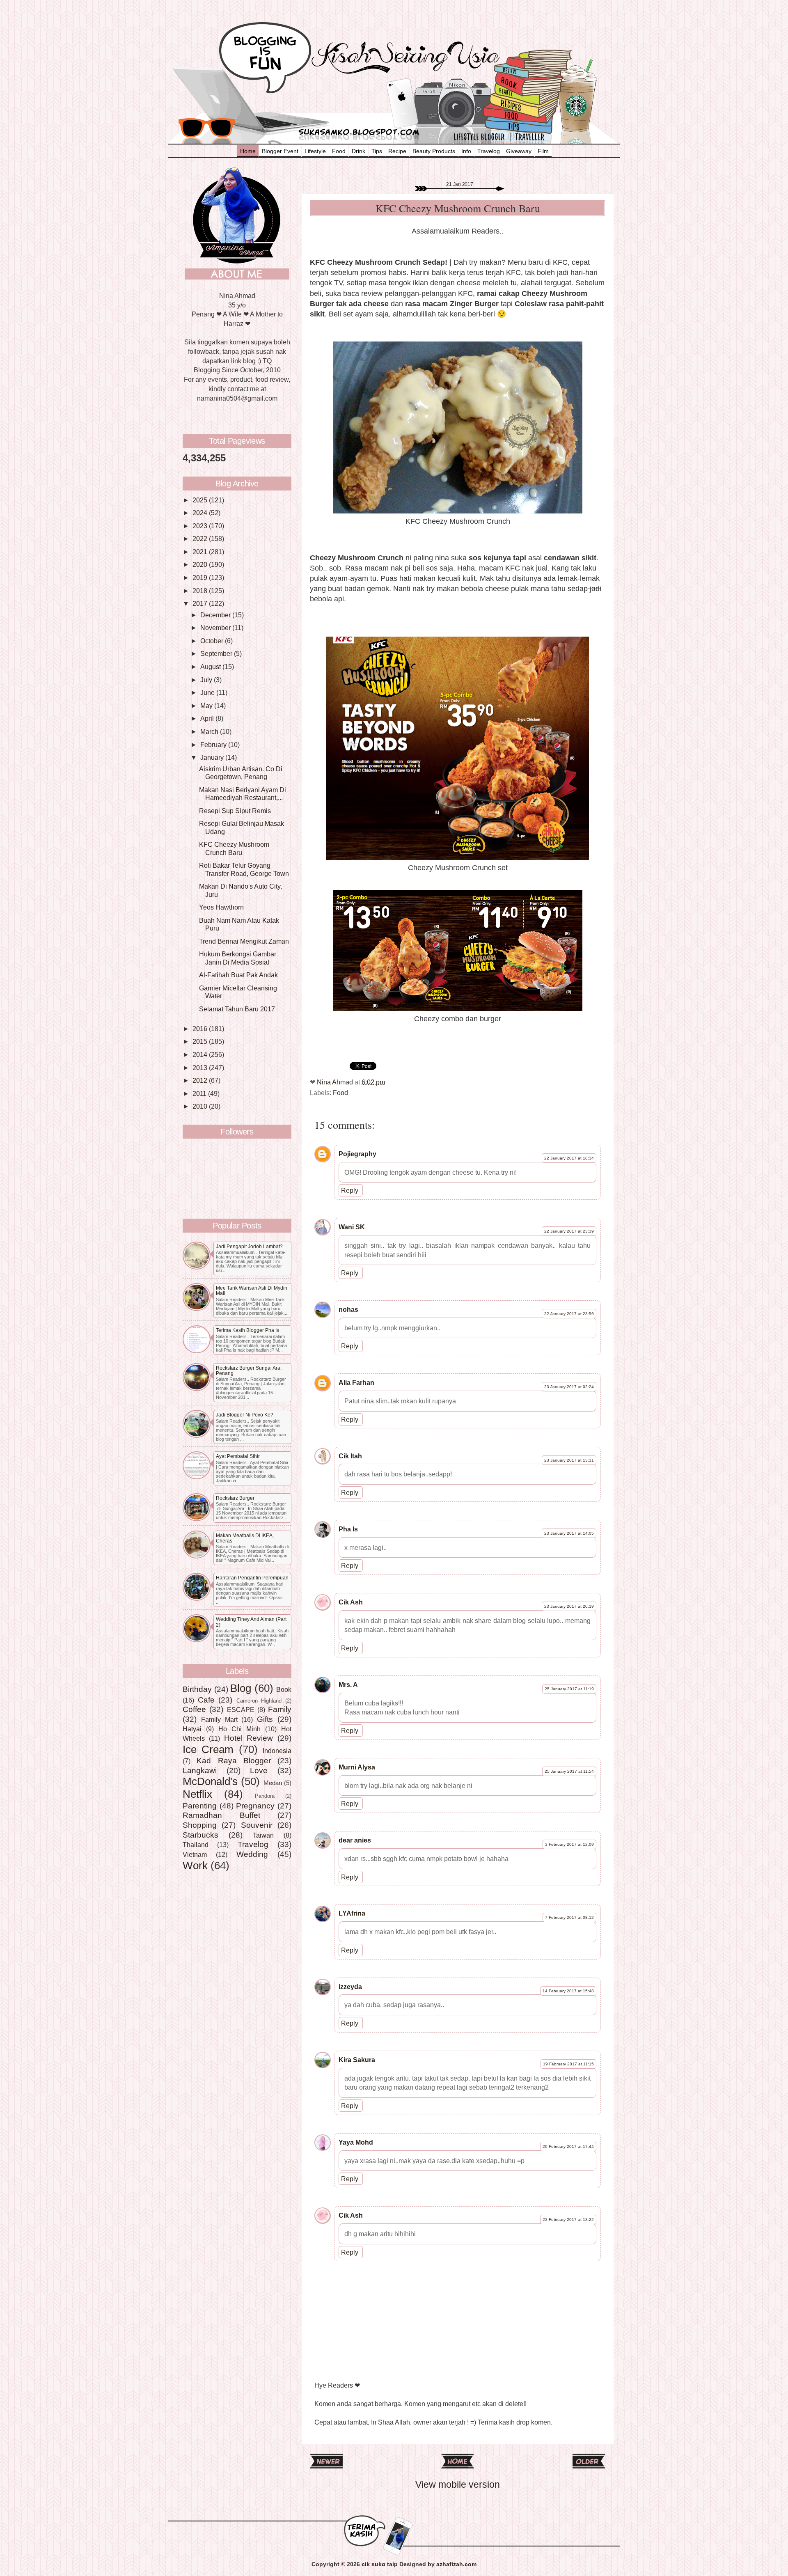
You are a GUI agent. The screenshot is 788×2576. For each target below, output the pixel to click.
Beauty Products (434, 151)
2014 (201, 1054)
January (213, 757)
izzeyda (350, 1987)
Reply (350, 1190)
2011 (200, 1093)
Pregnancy (255, 1806)
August (211, 667)
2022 (201, 539)
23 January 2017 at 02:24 (569, 1387)
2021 (201, 552)
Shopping (200, 1825)
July (207, 680)
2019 (201, 578)
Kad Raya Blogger (234, 1760)
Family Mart (219, 1719)
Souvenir (257, 1825)
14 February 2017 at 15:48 (568, 1991)
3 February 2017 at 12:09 (569, 1844)
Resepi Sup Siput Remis (235, 811)
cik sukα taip (380, 2564)
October (213, 641)
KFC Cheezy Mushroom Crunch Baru (234, 848)
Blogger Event (280, 151)
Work (195, 1866)
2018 (201, 591)
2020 (201, 564)
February (214, 745)
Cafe (206, 1700)
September (217, 653)
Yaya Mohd (356, 2142)
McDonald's (210, 1781)
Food (339, 151)
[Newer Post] (326, 2465)
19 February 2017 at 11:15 (568, 2064)
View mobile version (458, 2484)
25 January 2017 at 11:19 (569, 1689)
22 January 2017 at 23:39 (569, 1231)
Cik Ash (351, 1602)
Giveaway (519, 151)
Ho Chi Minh (239, 1729)
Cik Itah (350, 1456)
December (216, 615)
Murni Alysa (357, 1767)
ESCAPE (241, 1710)
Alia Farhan (356, 1382)
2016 (201, 1029)
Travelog (489, 151)
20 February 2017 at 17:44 (568, 2146)
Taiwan (263, 1835)
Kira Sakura (357, 2060)
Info (466, 151)
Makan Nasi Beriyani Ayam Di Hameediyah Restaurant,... (243, 794)
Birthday (197, 1689)
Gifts (265, 1719)
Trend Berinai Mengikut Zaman (244, 941)
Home (248, 151)
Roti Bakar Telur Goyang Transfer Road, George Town (244, 869)
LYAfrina (352, 1913)
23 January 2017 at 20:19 (569, 1606)
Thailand (196, 1845)
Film (543, 151)
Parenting (200, 1806)
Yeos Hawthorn (221, 907)
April (208, 718)
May (207, 706)
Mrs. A (348, 1684)
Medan (273, 1783)
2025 (201, 500)
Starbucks (200, 1835)
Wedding (252, 1854)
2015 (201, 1041)
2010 (201, 1106)
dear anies (355, 1840)
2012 (201, 1080)
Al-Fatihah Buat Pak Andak (238, 975)
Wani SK (352, 1227)
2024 (201, 513)
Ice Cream (208, 1749)
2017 (201, 603)
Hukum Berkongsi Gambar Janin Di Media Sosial (238, 958)
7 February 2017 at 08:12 (569, 1917)
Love (259, 1770)
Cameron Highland (259, 1701)
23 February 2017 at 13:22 (568, 2220)
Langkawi (200, 1770)
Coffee (194, 1709)
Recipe (397, 151)
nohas (348, 1309)
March (210, 731)
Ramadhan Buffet (221, 1815)
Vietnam (195, 1854)
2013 (201, 1068)
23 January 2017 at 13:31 (569, 1460)
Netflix (197, 1794)
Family (280, 1709)
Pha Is (348, 1529)
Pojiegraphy (357, 1154)
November (216, 628)
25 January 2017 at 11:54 (569, 1771)
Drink (358, 151)
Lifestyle (315, 151)
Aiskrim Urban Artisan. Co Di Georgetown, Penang (241, 773)
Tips (377, 151)
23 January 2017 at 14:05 (569, 1533)
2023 (201, 526)
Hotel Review (249, 1738)
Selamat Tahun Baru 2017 (237, 1009)
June (208, 692)
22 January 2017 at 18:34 (569, 1158)
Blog (241, 1688)
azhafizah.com (456, 2564)
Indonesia (277, 1751)
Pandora (265, 1796)
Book (284, 1689)
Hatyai (192, 1729)
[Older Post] (589, 2465)
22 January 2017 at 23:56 (569, 1314)
